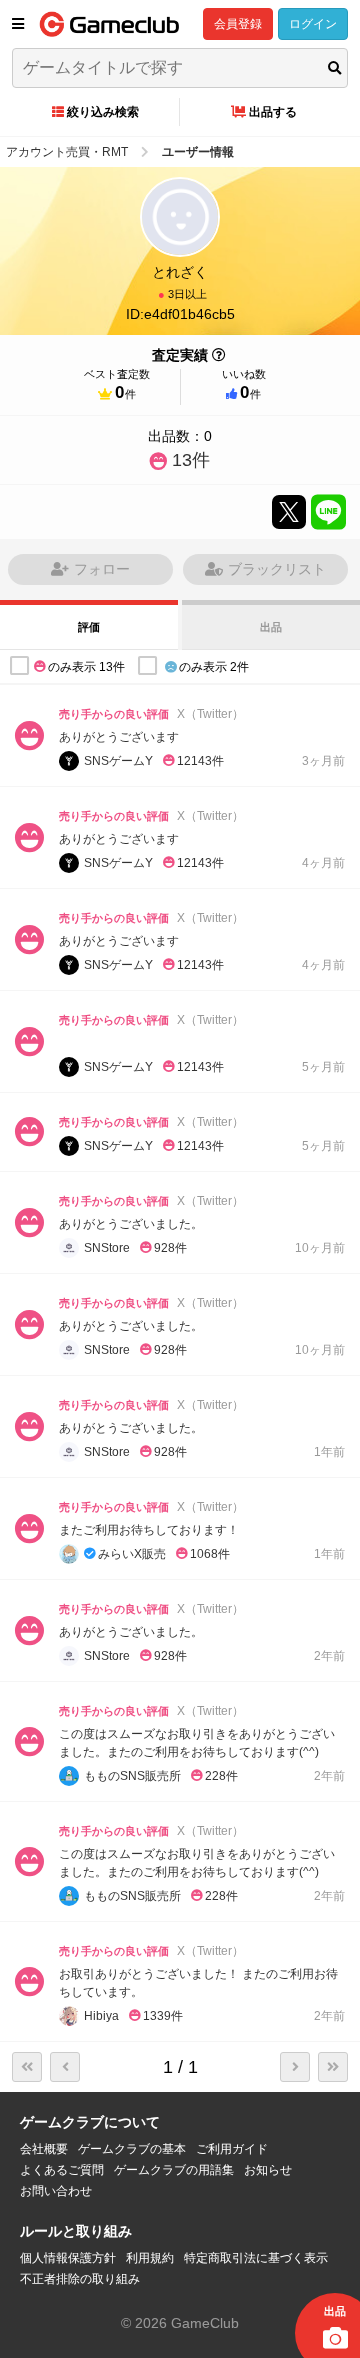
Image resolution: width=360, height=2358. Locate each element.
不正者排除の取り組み (80, 2279)
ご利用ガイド (232, 2149)
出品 (271, 627)
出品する (273, 112)
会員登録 (238, 24)
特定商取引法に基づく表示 (256, 2258)
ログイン (313, 24)
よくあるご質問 (62, 2170)
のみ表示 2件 (214, 667)
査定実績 (180, 355)
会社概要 (44, 2149)
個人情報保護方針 (68, 2258)
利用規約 (150, 2258)
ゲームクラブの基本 (132, 2149)
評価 (89, 627)
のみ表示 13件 (86, 667)
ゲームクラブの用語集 (174, 2170)
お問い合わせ (56, 2191)
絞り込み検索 (103, 112)
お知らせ (268, 2170)
